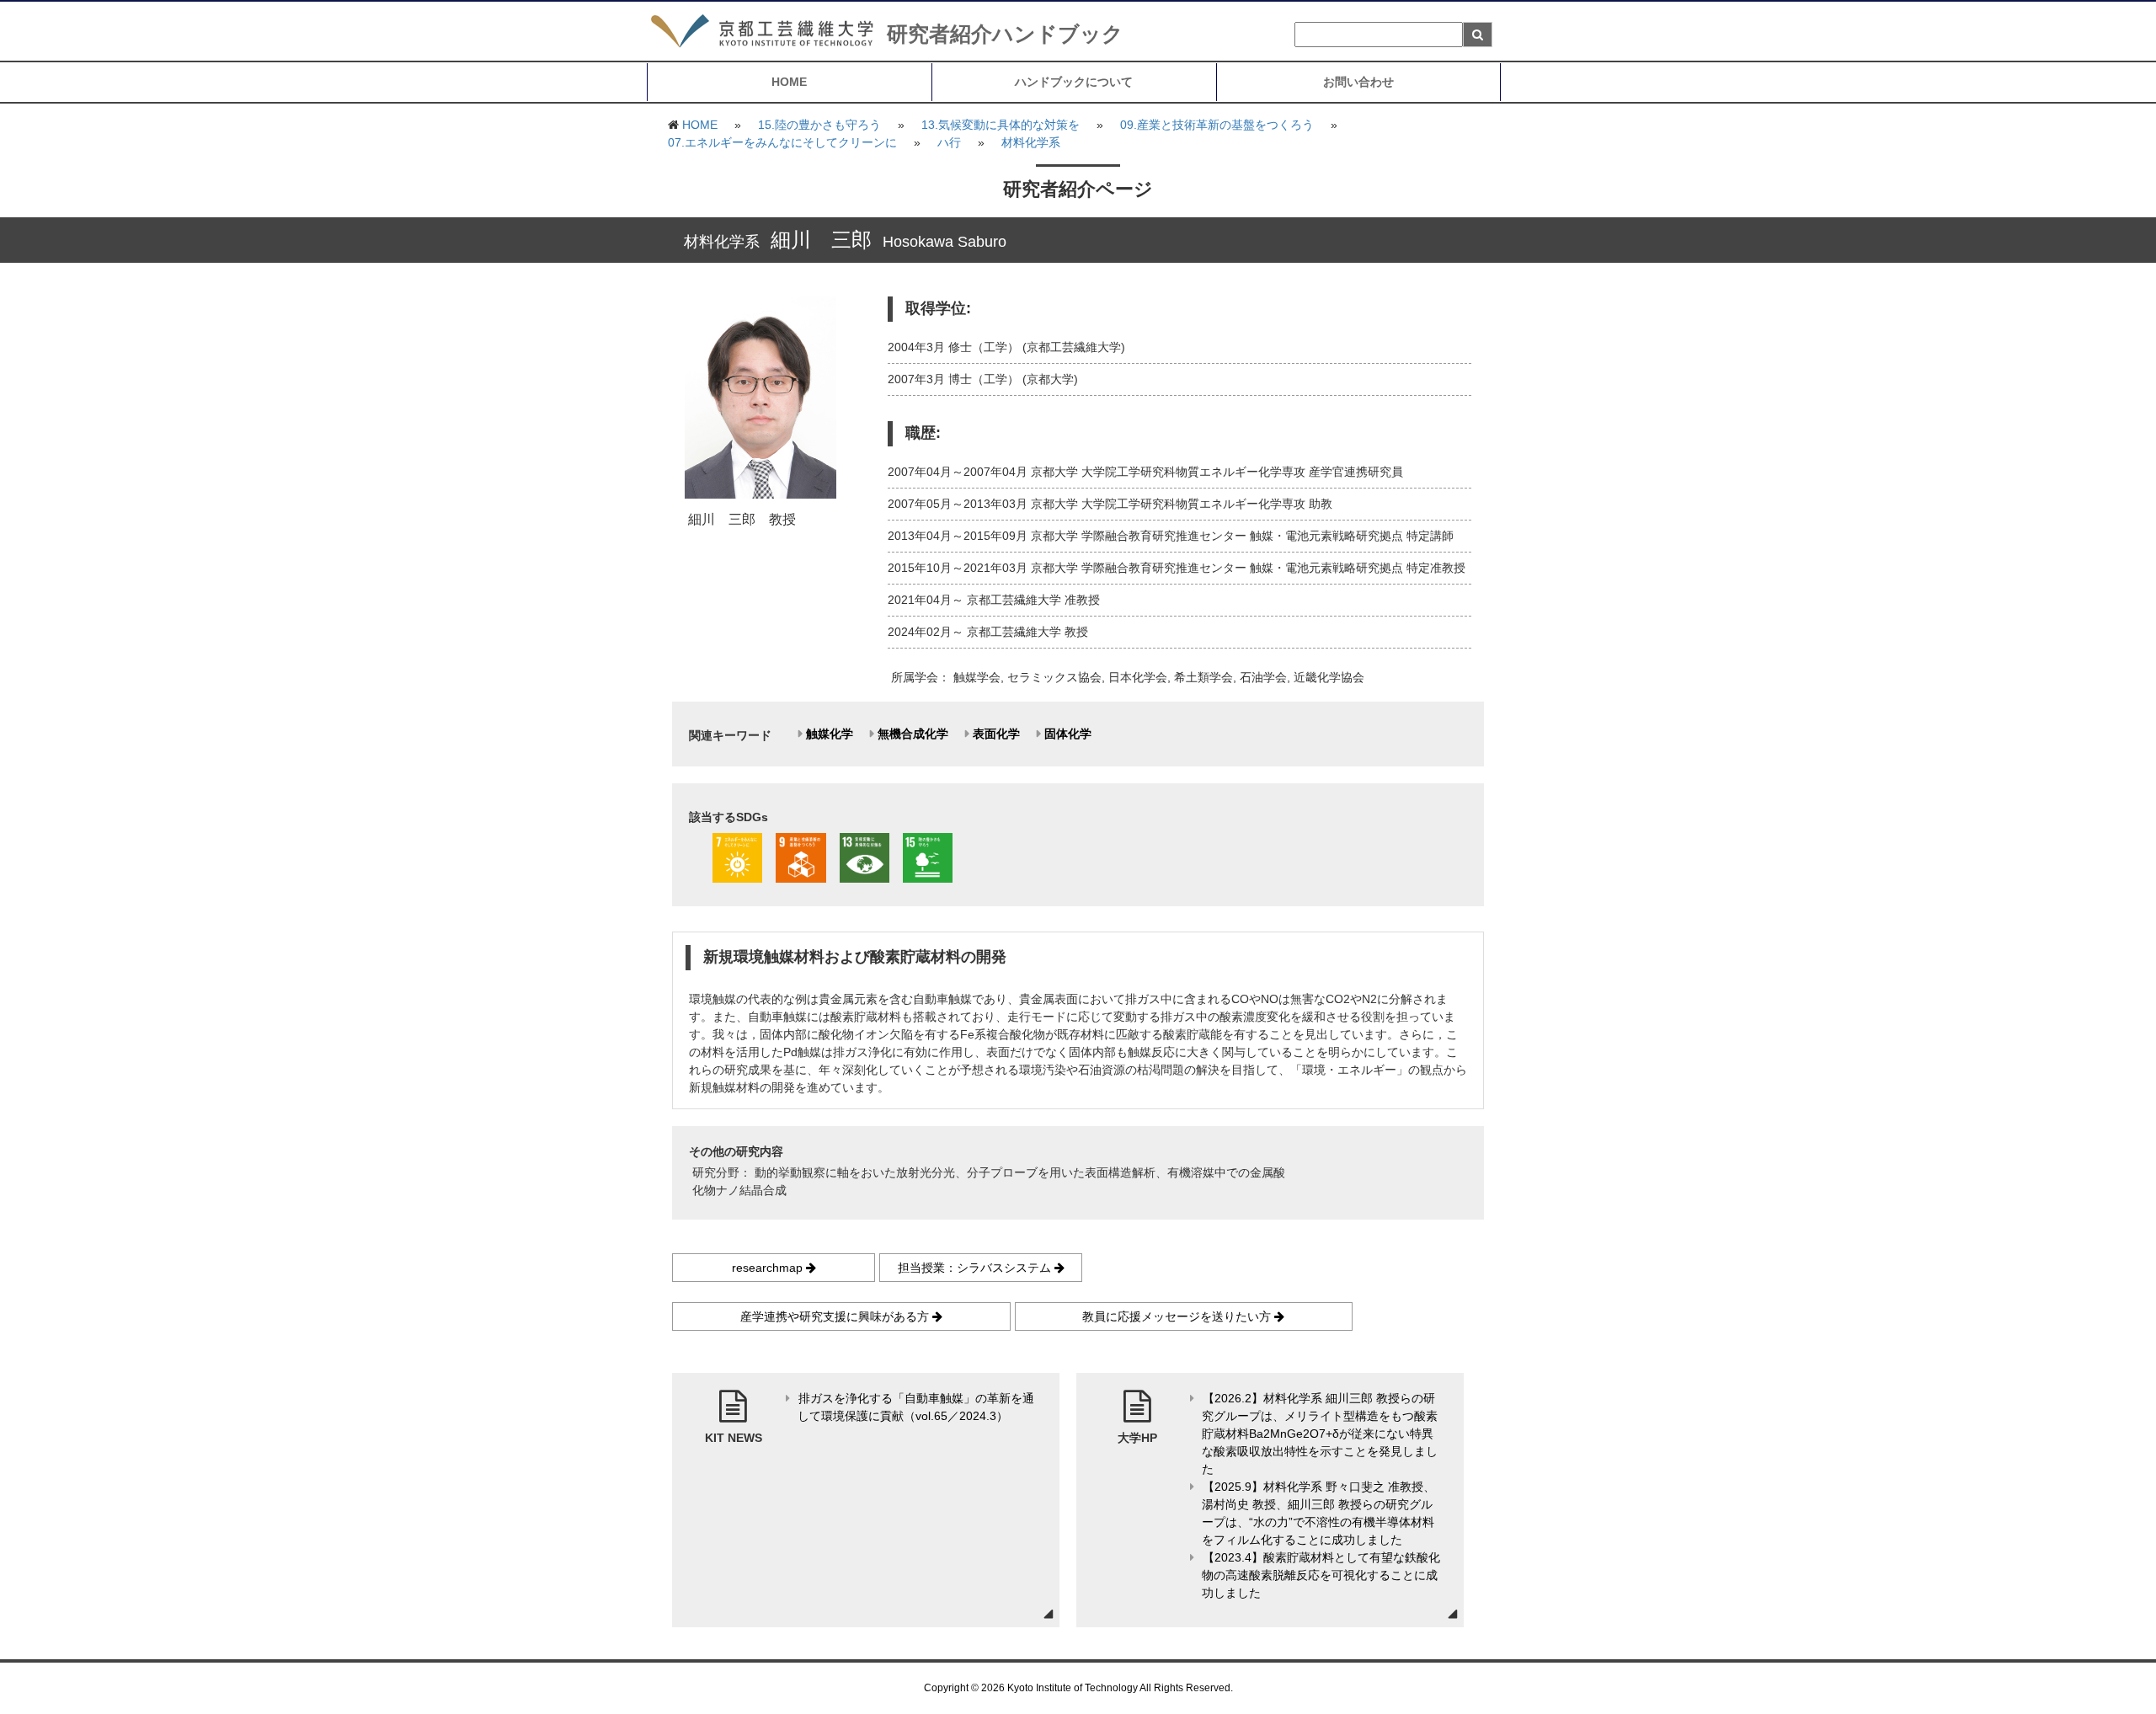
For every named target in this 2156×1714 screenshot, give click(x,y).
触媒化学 (830, 734)
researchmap (769, 1268)
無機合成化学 (913, 734)
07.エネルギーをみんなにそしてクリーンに (782, 142)
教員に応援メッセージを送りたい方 (1178, 1316)
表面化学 (996, 734)
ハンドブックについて (1074, 82)
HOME (789, 82)
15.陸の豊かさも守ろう (819, 125)
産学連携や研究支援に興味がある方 (836, 1316)
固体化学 (1068, 734)
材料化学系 (1031, 142)
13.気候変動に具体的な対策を (1001, 125)
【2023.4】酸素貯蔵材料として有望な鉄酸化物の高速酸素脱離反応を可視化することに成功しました (1321, 1575)
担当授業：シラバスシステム (976, 1268)
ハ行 (949, 142)
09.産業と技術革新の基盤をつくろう (1217, 125)
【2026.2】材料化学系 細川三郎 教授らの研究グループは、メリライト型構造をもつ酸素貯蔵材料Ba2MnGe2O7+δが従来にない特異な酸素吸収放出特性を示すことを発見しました (1320, 1434)
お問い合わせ (1358, 82)
